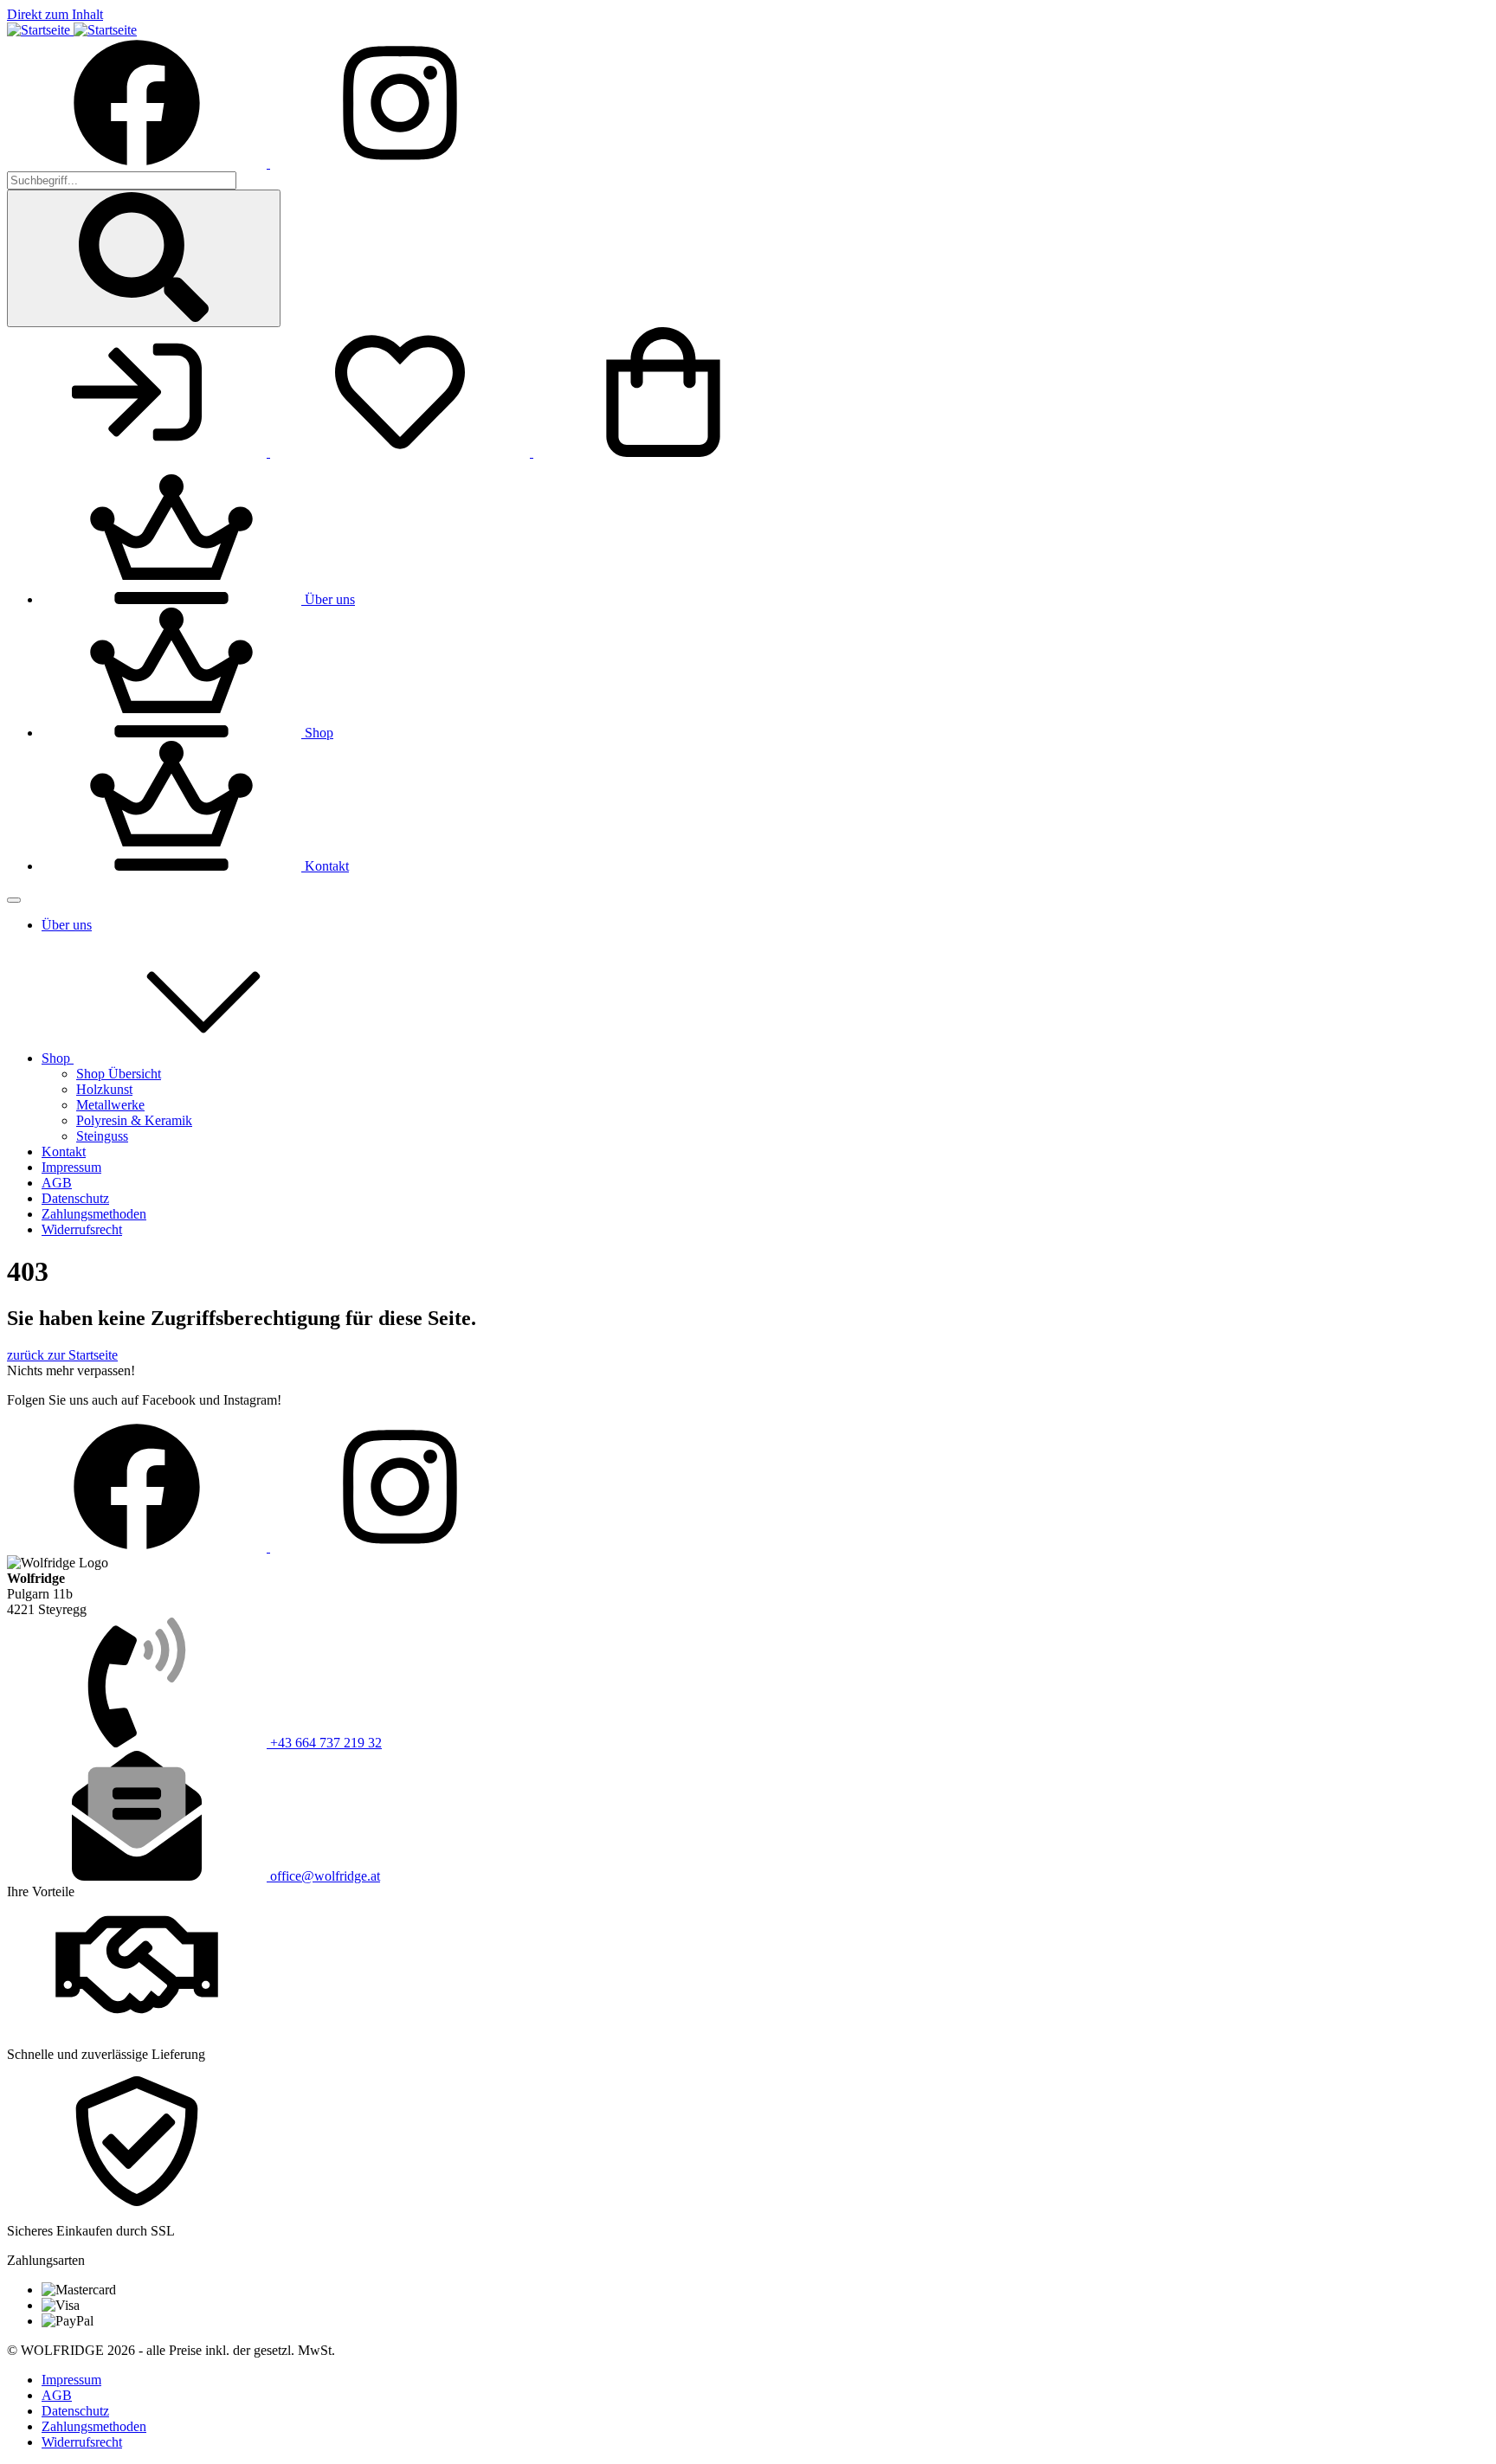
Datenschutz (75, 1198)
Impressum (71, 1167)
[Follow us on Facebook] (139, 163)
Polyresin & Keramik (134, 1120)
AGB (57, 1183)
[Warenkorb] (663, 452)
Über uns (67, 925)
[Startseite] (72, 30)
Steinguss (102, 1136)
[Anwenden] (144, 258)
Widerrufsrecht (82, 1229)
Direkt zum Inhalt (55, 14)
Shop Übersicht (119, 1074)
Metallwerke (110, 1105)
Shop (58, 1058)
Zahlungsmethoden (94, 1214)
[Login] (139, 452)
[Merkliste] (402, 452)
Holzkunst (104, 1089)
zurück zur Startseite (62, 1355)
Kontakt (64, 1152)
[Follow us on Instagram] (400, 163)
